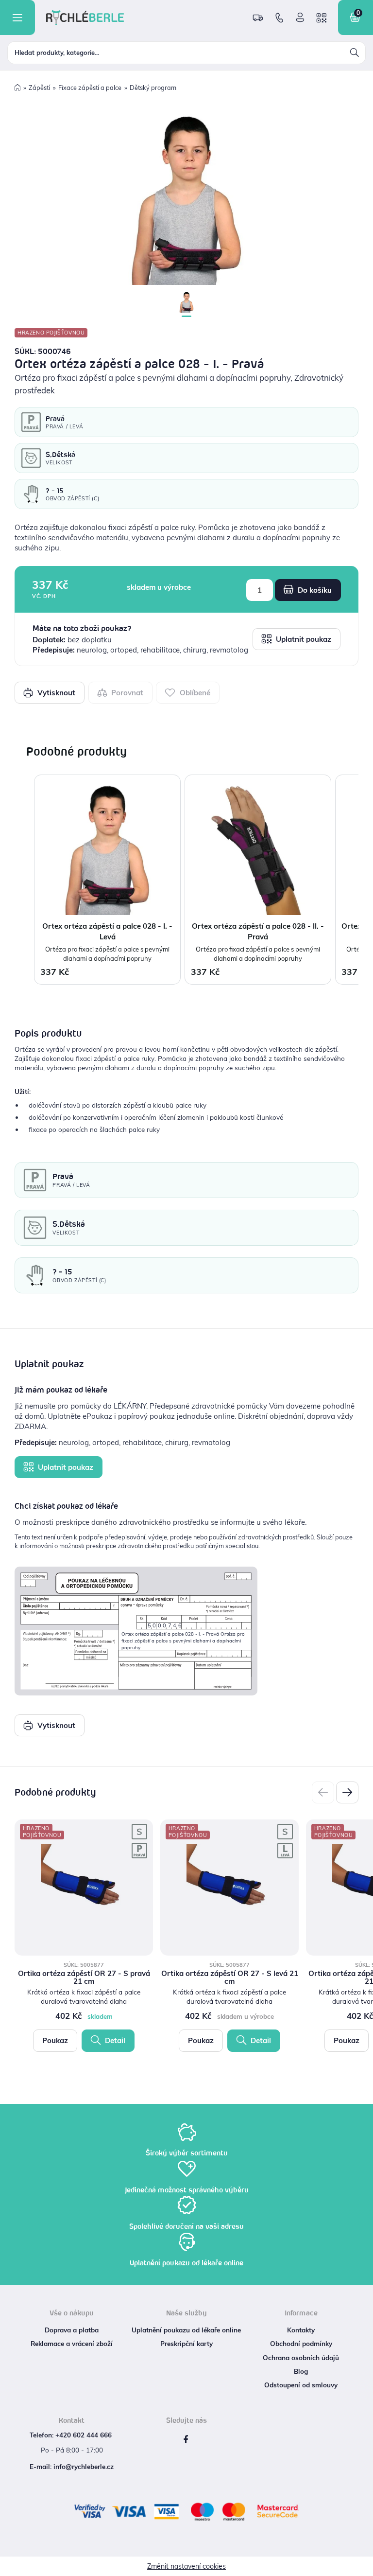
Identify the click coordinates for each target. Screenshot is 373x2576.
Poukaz (55, 2040)
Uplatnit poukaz (303, 639)
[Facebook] (186, 2440)
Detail (114, 2040)
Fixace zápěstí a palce (90, 88)
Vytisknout (55, 693)
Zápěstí (39, 88)
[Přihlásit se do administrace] (363, 2566)
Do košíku (314, 590)
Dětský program (153, 88)
